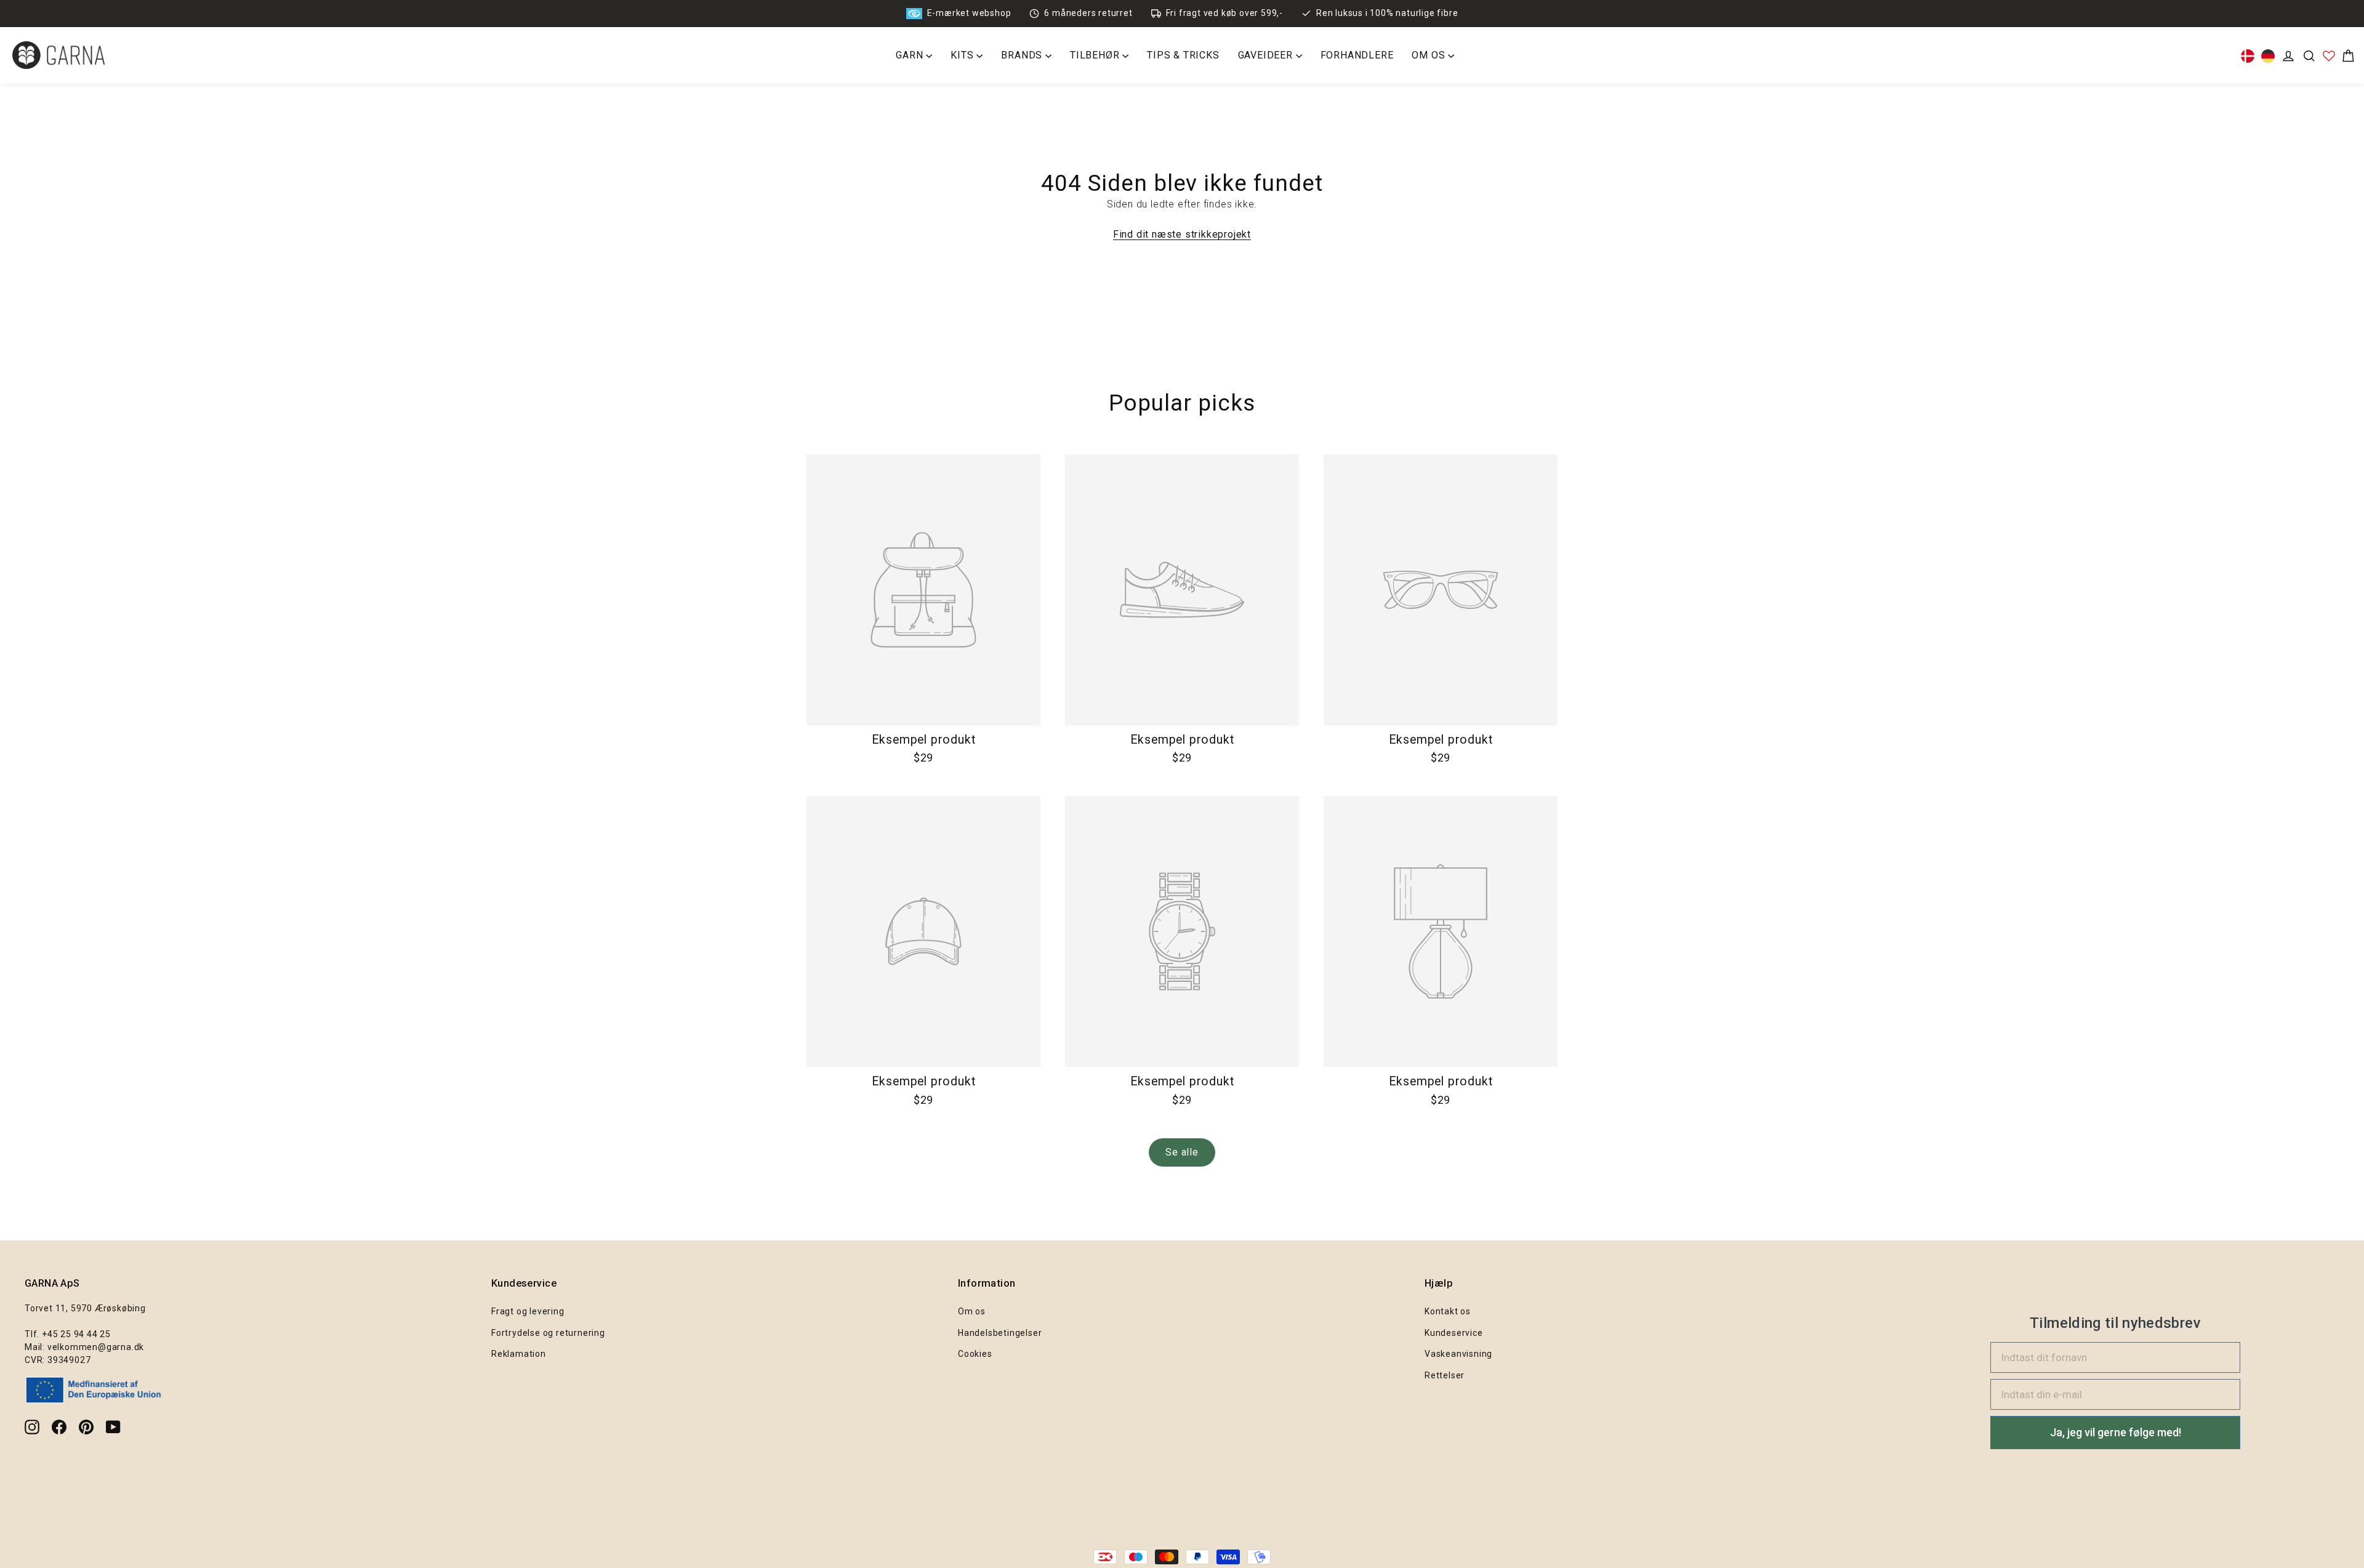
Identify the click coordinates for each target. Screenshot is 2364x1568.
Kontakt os (1448, 1311)
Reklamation (519, 1354)
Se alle (1182, 1152)
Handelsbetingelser (1000, 1333)
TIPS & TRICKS (1183, 55)
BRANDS (1023, 55)
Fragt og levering (528, 1311)
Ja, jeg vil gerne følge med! (2116, 1432)
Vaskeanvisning (1458, 1354)
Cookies (975, 1354)
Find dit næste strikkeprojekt (1182, 234)
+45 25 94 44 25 (76, 1334)
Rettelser (1445, 1375)
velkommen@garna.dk (96, 1347)
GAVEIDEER (1267, 55)
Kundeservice (1454, 1333)
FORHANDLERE (1357, 55)
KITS (963, 55)
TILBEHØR (1096, 55)
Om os (972, 1311)
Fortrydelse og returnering (548, 1333)
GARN (911, 55)
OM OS (1430, 55)
